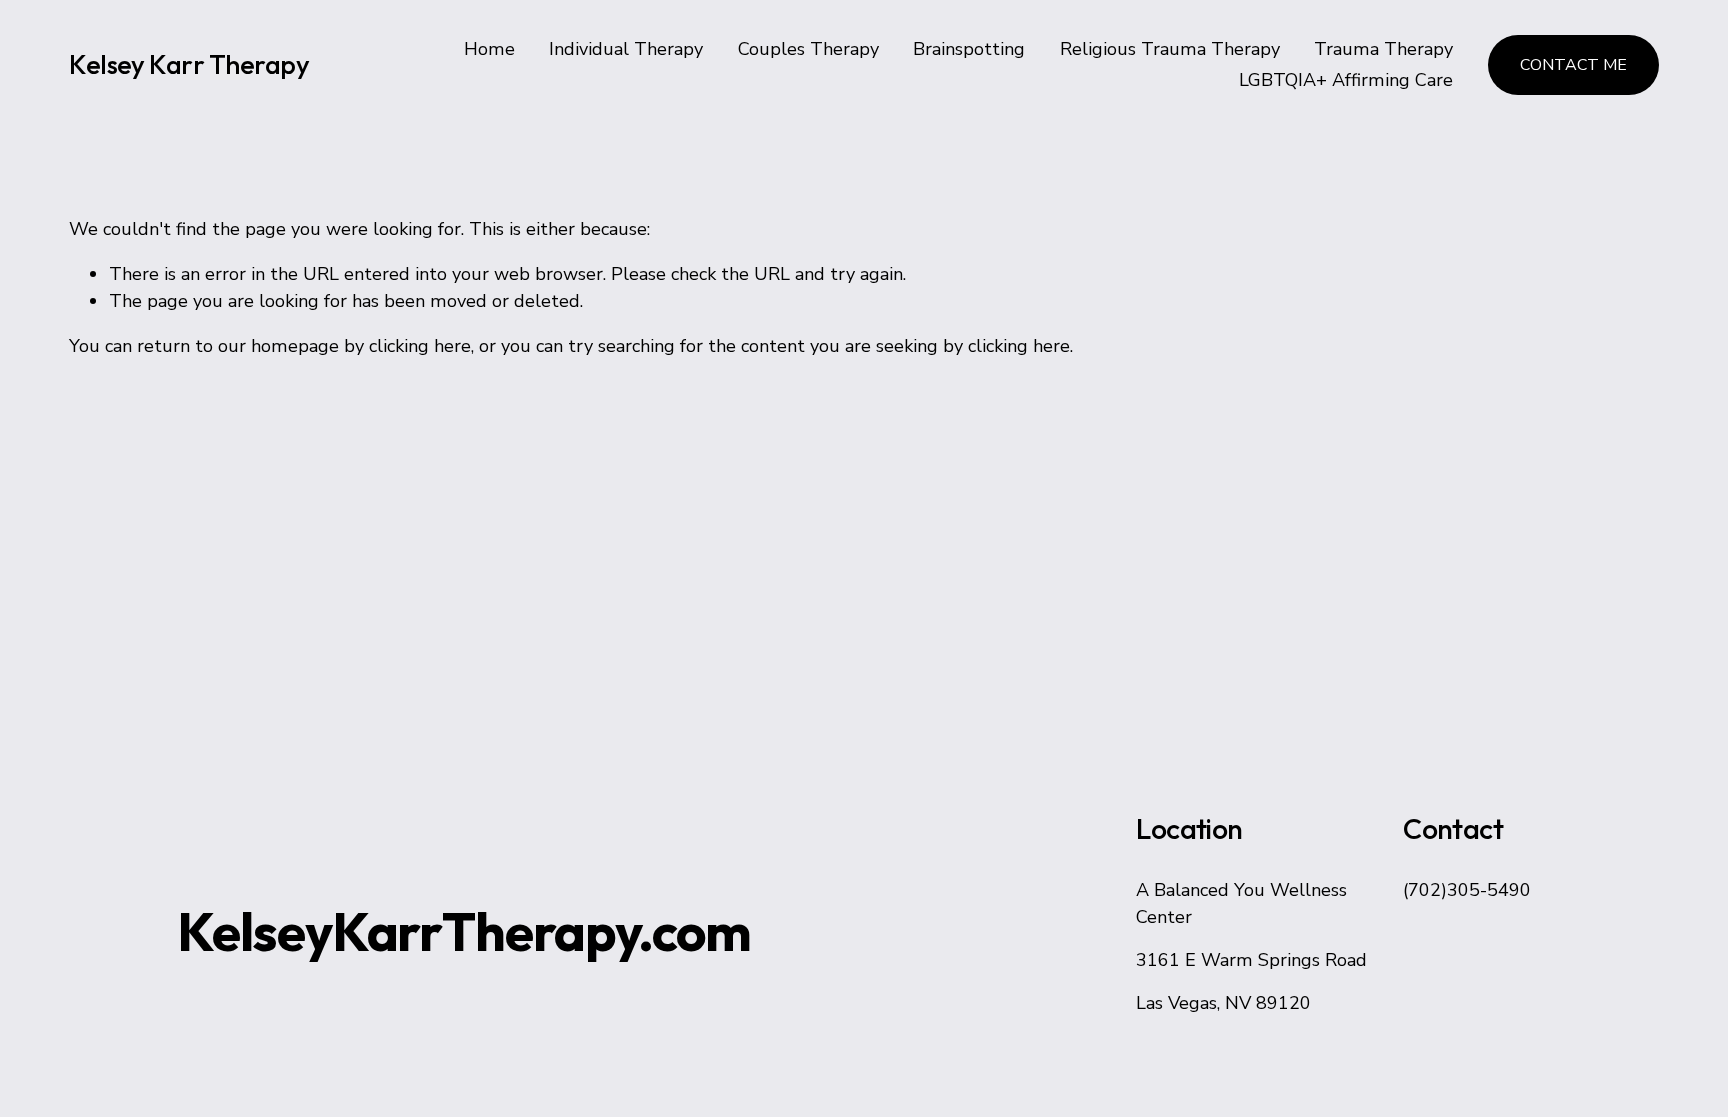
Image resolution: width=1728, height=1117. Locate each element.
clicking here (420, 346)
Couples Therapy (808, 49)
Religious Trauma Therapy (1170, 49)
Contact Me (1573, 65)
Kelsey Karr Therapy (189, 64)
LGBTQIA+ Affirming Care (1346, 80)
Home (489, 49)
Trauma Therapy (1383, 49)
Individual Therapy (626, 49)
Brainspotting (969, 49)
